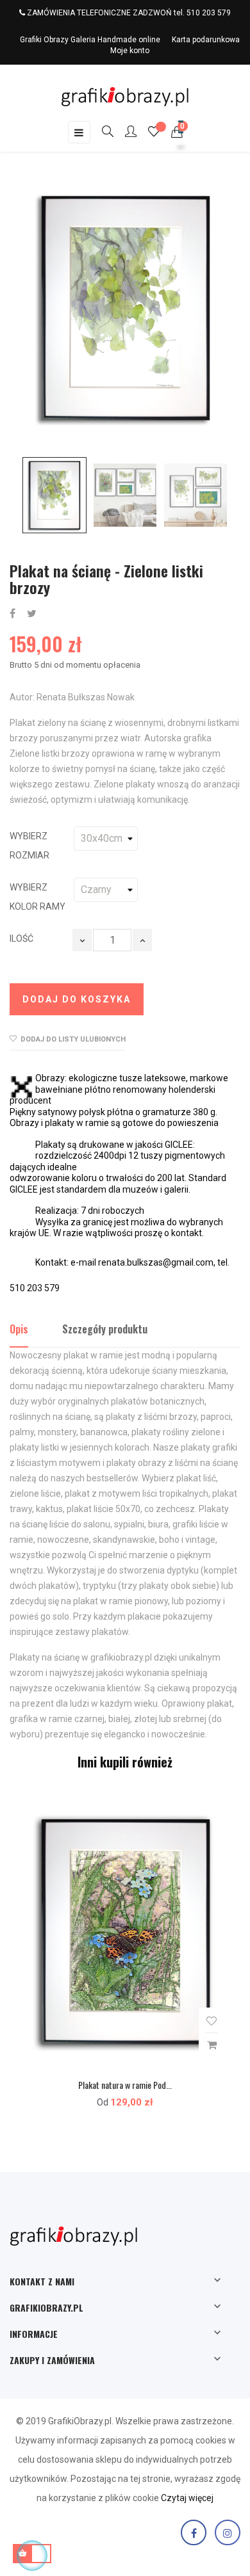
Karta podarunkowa (206, 40)
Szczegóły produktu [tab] (105, 1329)
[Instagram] (228, 2532)
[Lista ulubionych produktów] (154, 133)
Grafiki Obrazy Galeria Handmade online (90, 40)
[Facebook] (194, 2532)
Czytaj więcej (187, 2498)
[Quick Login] (125, 133)
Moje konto (130, 51)
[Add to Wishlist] (212, 2021)
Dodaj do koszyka (77, 999)
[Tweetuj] (32, 614)
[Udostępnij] (13, 614)
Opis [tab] (19, 1329)
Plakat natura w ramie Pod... (125, 2085)
